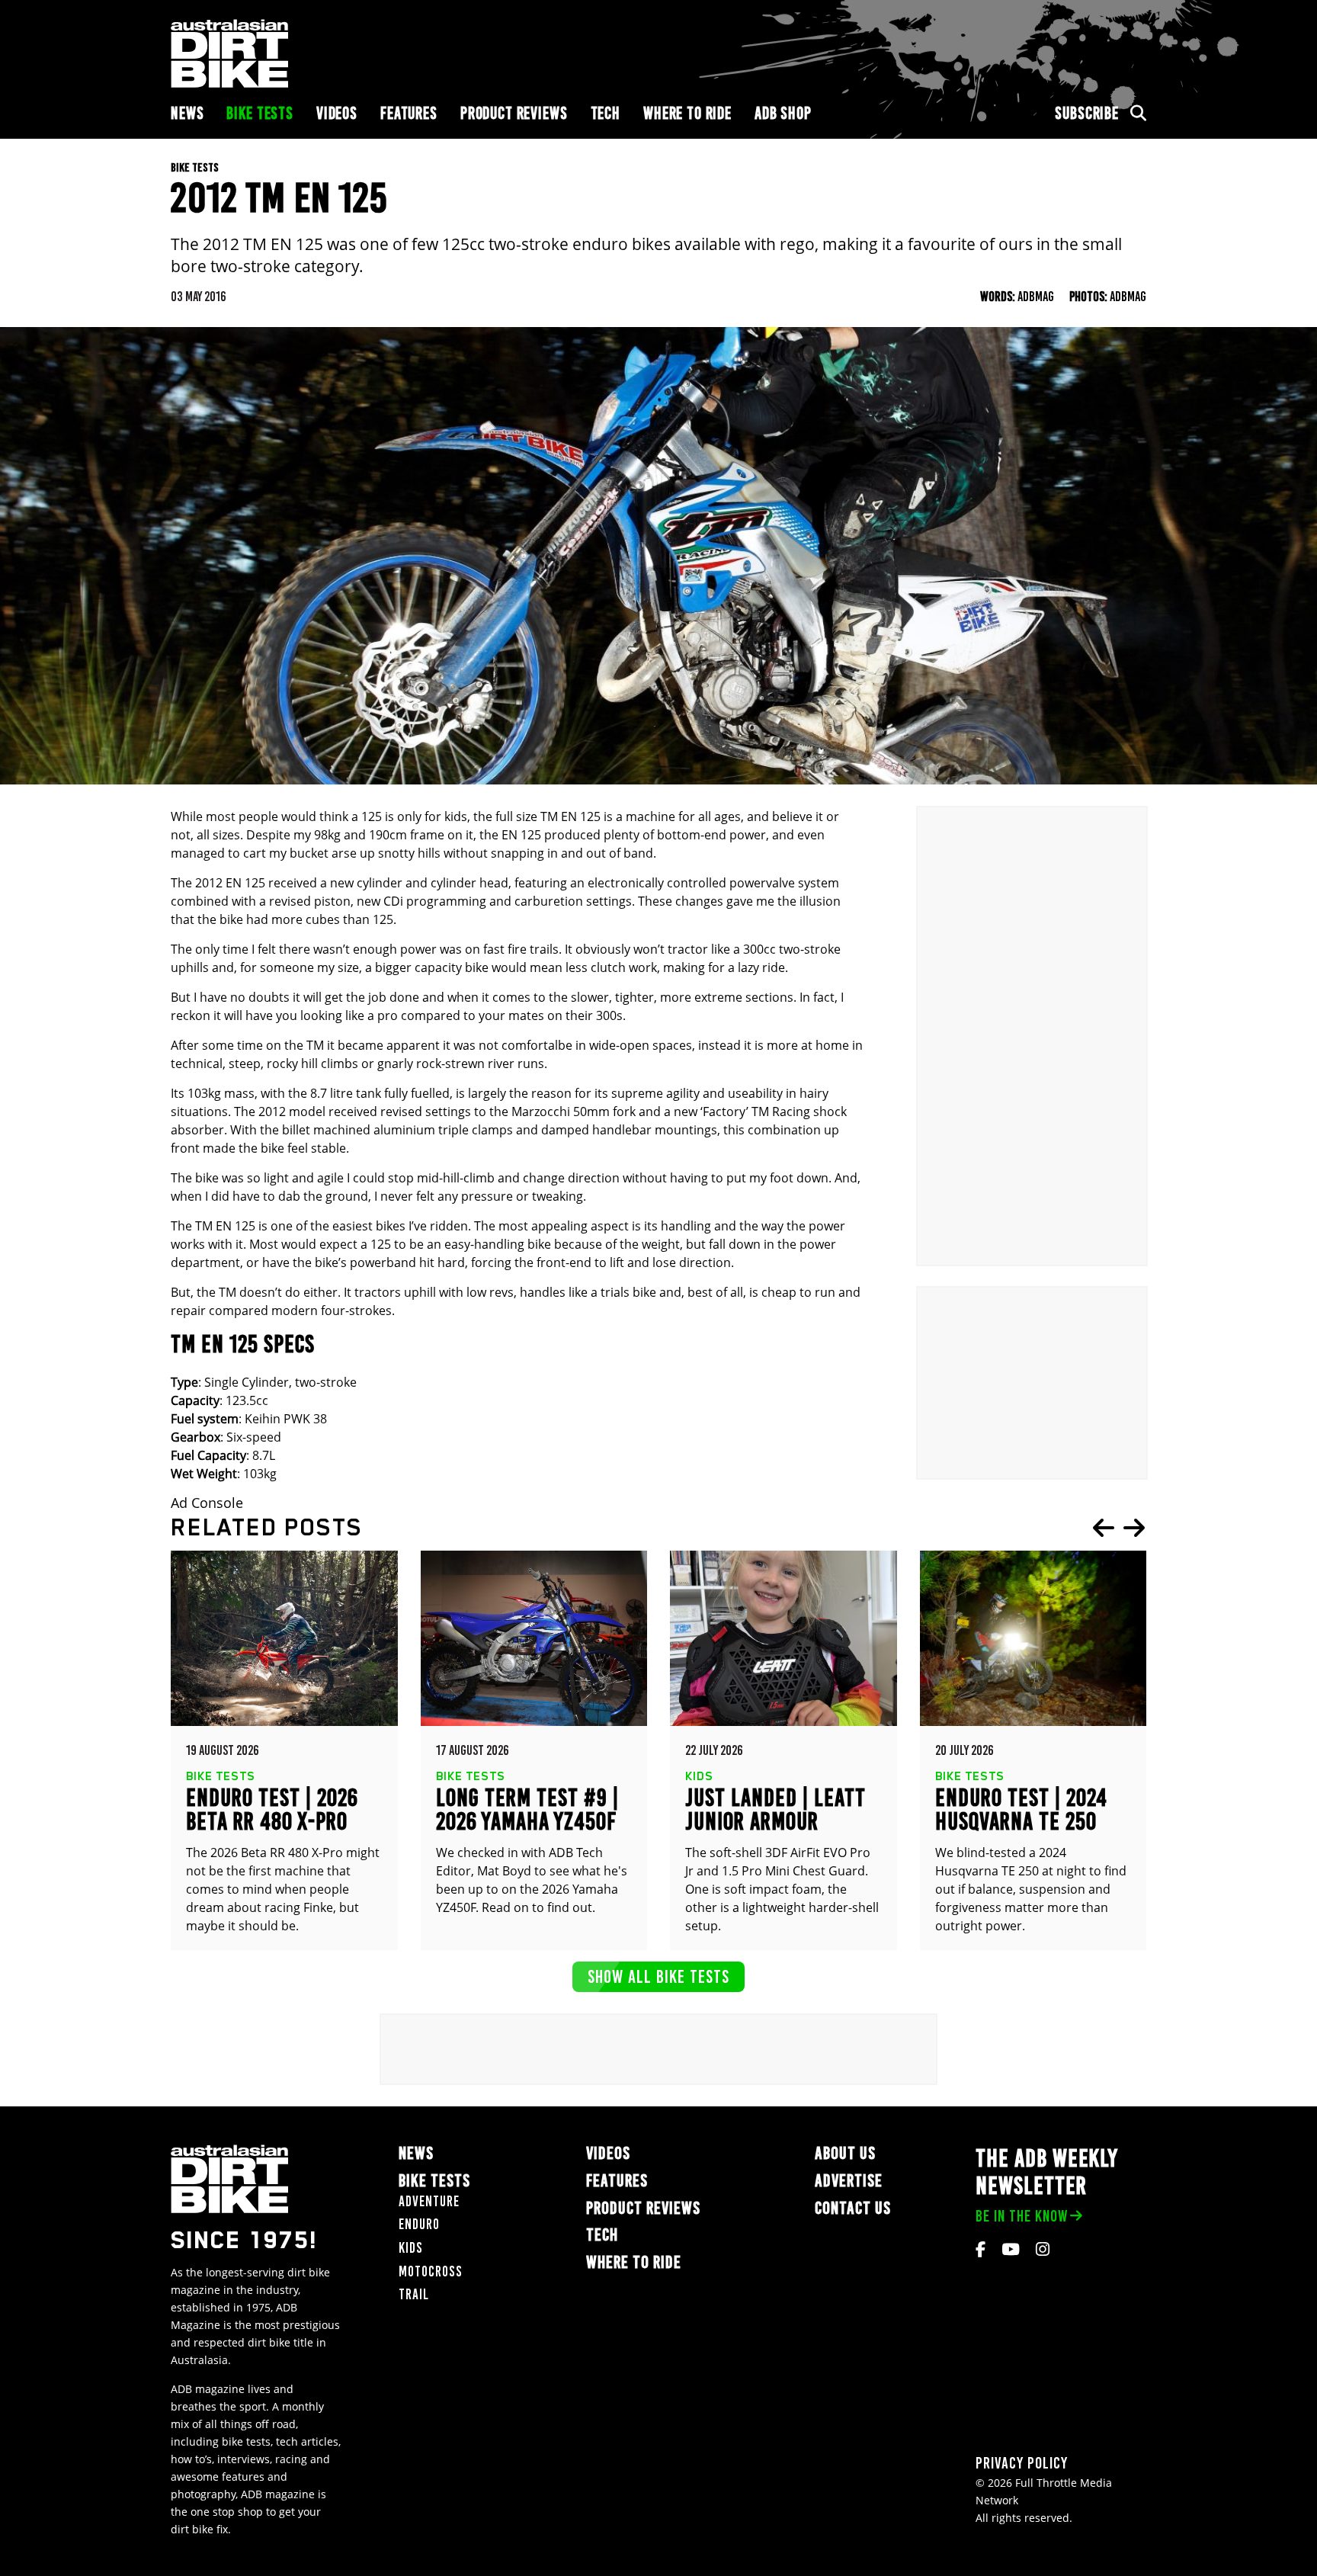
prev (1104, 1528)
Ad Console (207, 1503)
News (187, 113)
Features (409, 113)
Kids (411, 2248)
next (1134, 1528)
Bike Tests (260, 113)
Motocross (431, 2271)
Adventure (429, 2201)
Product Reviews (514, 113)
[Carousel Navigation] (1119, 1528)
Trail (414, 2294)
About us (845, 2153)
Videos (337, 113)
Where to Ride (687, 113)
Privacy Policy (1022, 2463)
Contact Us (853, 2208)
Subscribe (1087, 113)
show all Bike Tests (658, 1976)
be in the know (1022, 2216)
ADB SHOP (783, 113)
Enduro (419, 2224)
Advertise (849, 2181)
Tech (606, 113)
